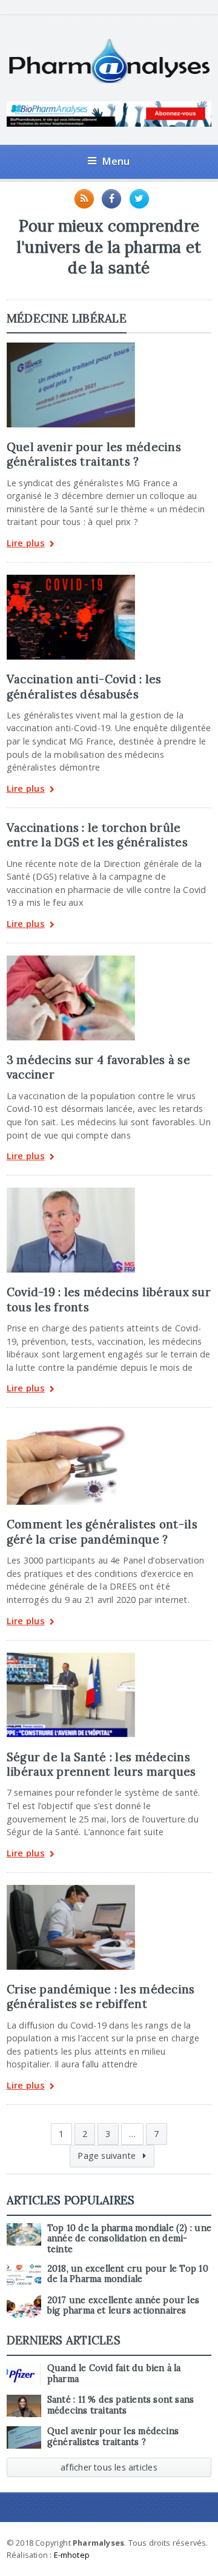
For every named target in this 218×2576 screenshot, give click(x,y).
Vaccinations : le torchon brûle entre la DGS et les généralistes (97, 835)
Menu (116, 161)
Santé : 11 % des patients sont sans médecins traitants (121, 2405)
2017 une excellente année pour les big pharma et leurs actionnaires (123, 2305)
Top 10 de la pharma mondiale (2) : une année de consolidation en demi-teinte (129, 2239)
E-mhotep (72, 2555)
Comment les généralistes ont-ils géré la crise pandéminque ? (102, 1531)
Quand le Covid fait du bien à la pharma (114, 2373)
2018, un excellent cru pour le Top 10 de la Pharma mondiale (128, 2274)
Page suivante (108, 2156)
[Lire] (71, 347)
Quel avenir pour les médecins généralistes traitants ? (94, 454)
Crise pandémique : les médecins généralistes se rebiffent (101, 1996)
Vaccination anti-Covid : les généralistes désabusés (84, 686)
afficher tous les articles (109, 2467)
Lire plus (26, 544)
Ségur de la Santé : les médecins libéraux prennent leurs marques (101, 1764)
